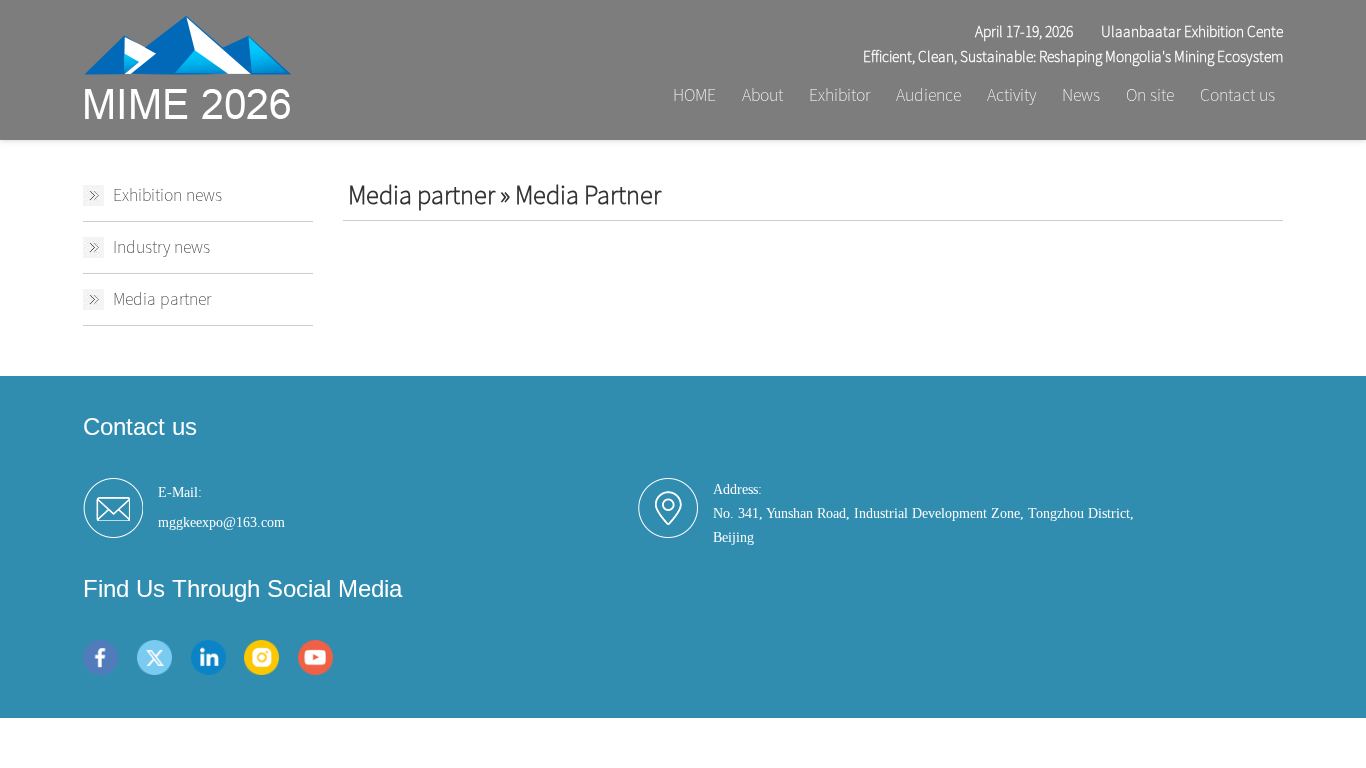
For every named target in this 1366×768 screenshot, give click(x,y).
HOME (694, 95)
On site (1150, 95)
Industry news (161, 247)
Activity (1011, 95)
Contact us (1237, 95)
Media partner (162, 299)
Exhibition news (167, 195)
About (762, 95)
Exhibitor (839, 95)
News (1081, 95)
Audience (928, 95)
